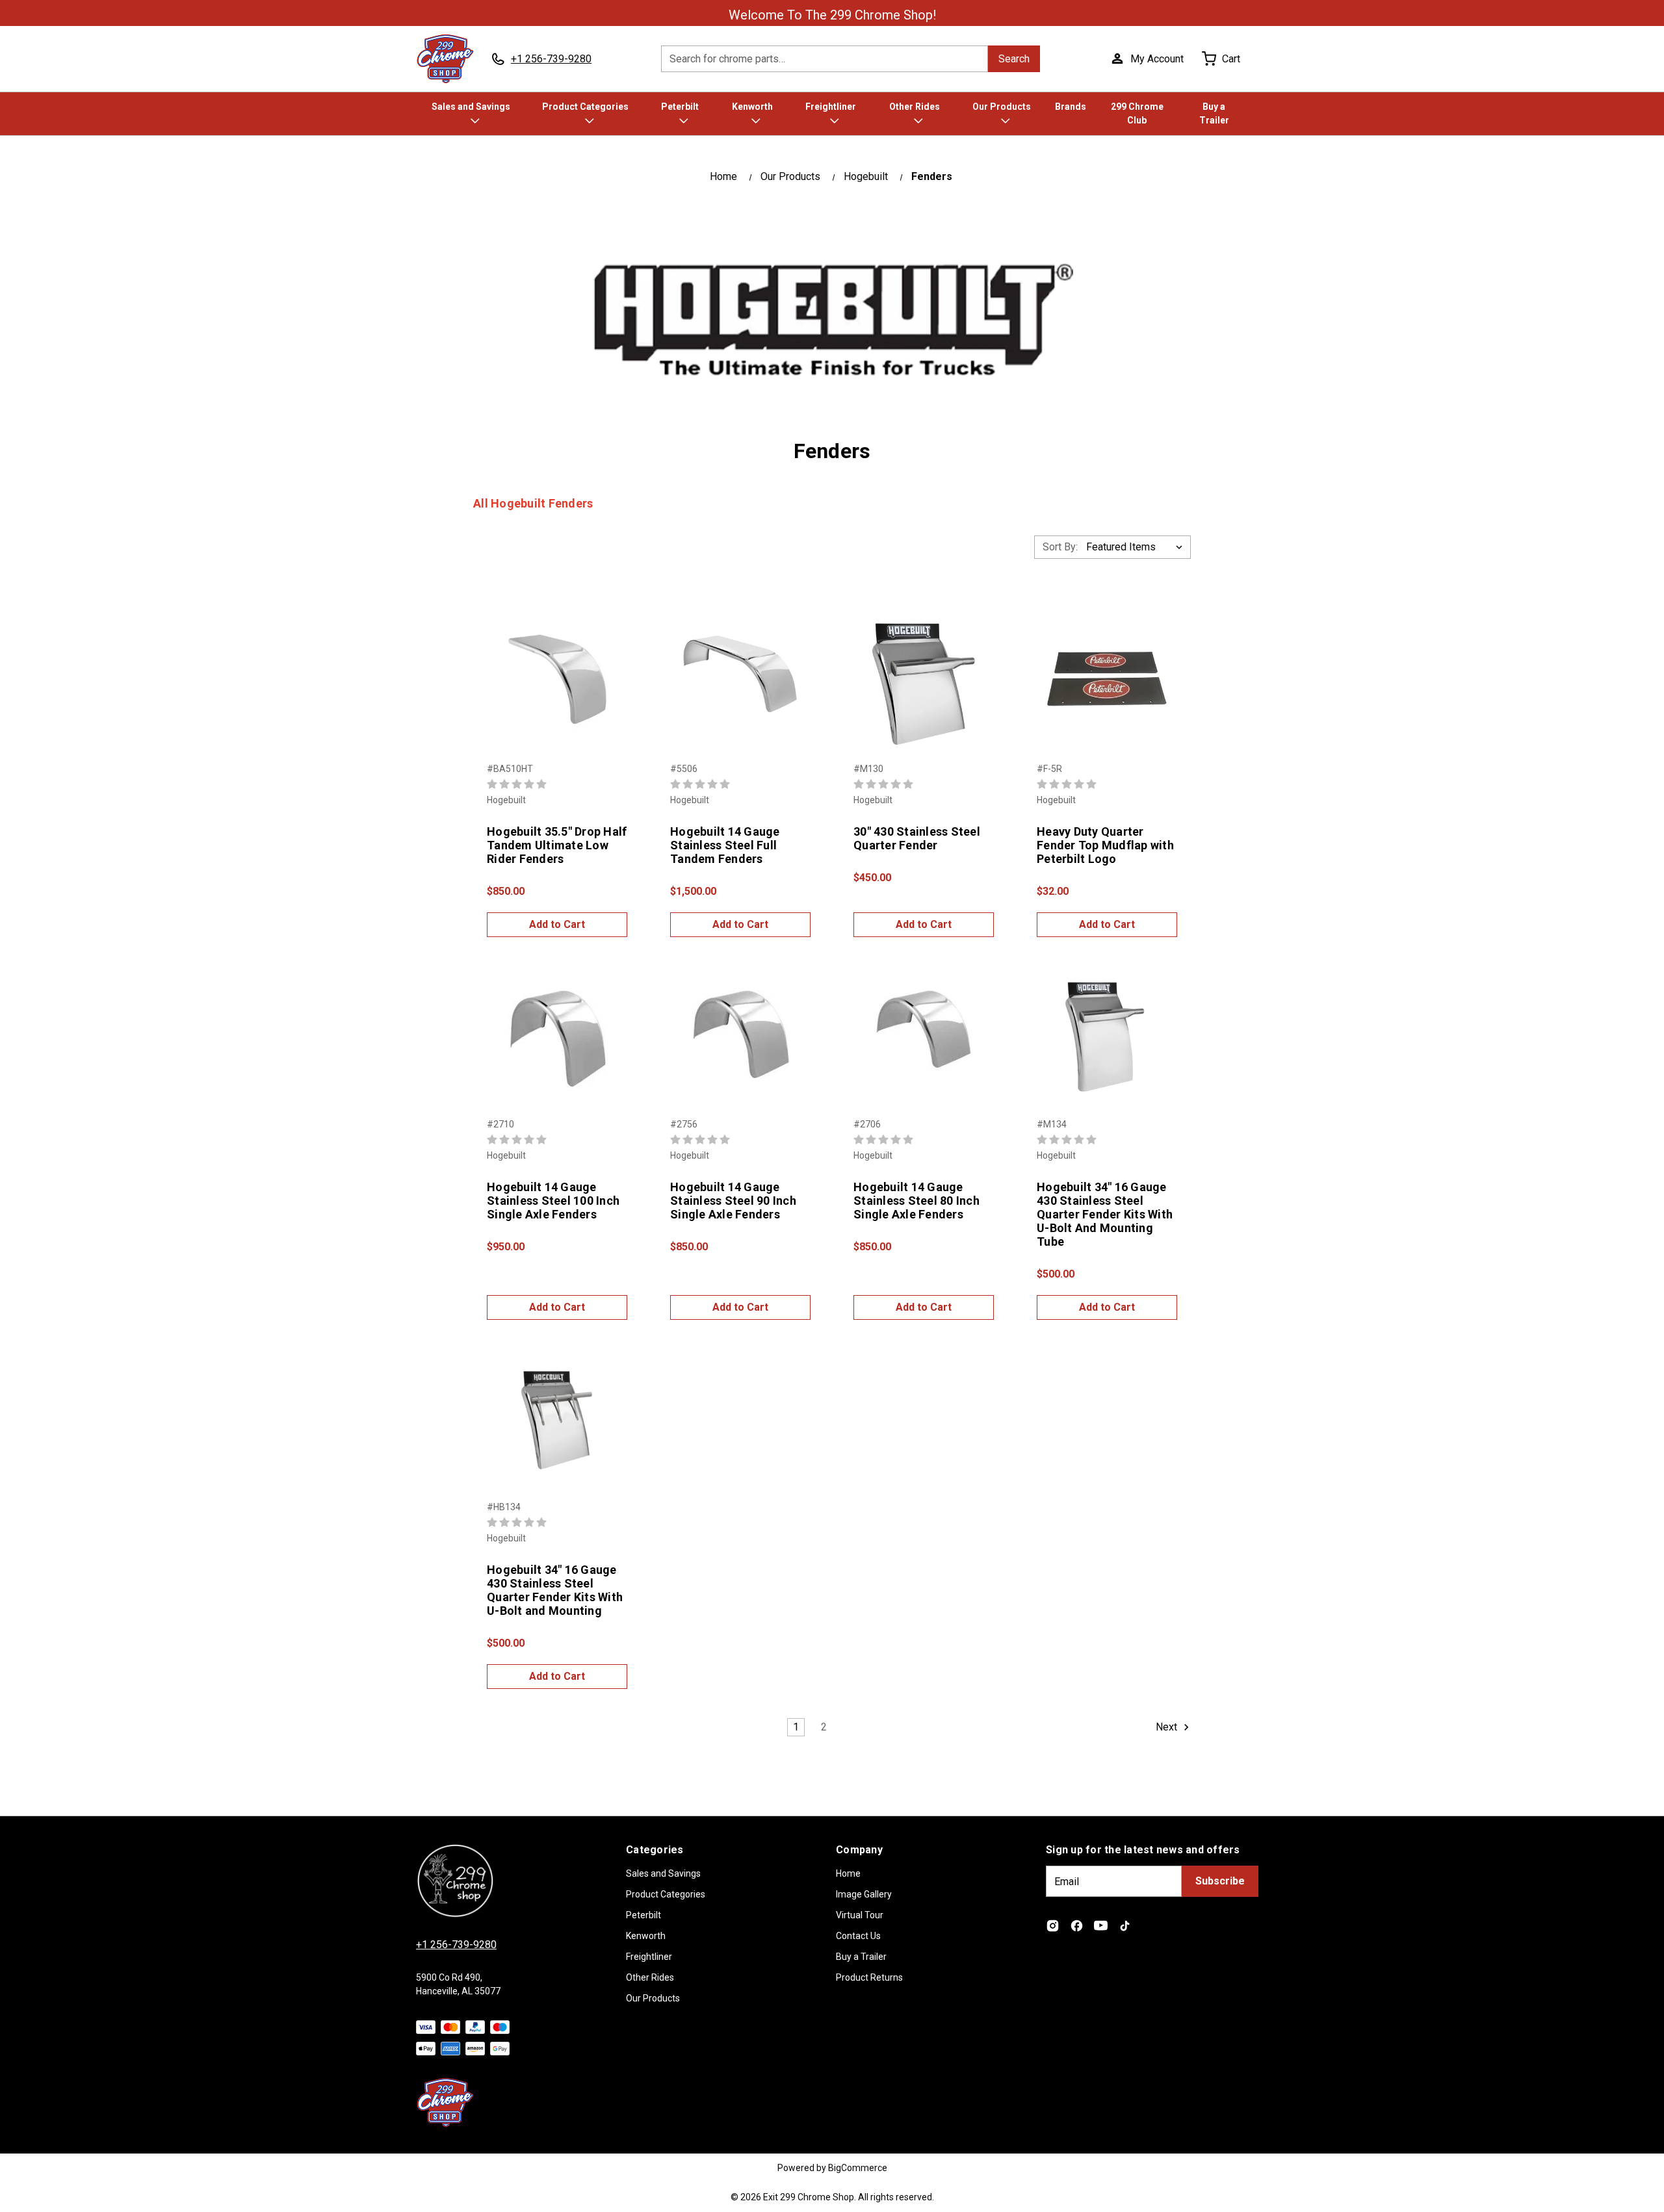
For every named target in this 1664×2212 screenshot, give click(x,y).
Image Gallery (864, 1894)
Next (1168, 1728)
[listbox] (1137, 547)
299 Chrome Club (1137, 113)
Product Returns (869, 1977)
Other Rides (915, 107)
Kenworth (752, 107)
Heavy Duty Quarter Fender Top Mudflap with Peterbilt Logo (1105, 845)
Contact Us (858, 1936)
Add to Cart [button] (557, 924)
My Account (1157, 59)
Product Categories (585, 107)
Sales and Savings (471, 107)
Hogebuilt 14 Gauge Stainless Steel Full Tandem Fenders (725, 845)
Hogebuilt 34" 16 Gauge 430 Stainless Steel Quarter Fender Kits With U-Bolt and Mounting (555, 1590)
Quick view (557, 665)
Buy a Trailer (1214, 113)
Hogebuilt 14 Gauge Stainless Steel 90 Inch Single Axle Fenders (733, 1201)
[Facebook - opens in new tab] (1077, 1926)
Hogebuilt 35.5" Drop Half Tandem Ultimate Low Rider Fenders (557, 845)
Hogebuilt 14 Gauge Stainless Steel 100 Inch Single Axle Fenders (553, 1201)
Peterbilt (680, 107)
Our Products (1002, 107)
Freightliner (831, 107)
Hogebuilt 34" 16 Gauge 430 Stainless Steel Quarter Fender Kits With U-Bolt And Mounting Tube (1105, 1214)
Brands (1071, 107)
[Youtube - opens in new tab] (1101, 1926)
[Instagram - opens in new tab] (1053, 1926)
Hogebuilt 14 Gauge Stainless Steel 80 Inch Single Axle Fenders (916, 1201)
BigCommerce (858, 2168)
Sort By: (1060, 547)
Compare (553, 693)
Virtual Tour (860, 1915)
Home (848, 1873)
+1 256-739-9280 (456, 1945)
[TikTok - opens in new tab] (1125, 1926)
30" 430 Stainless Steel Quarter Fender (917, 838)
